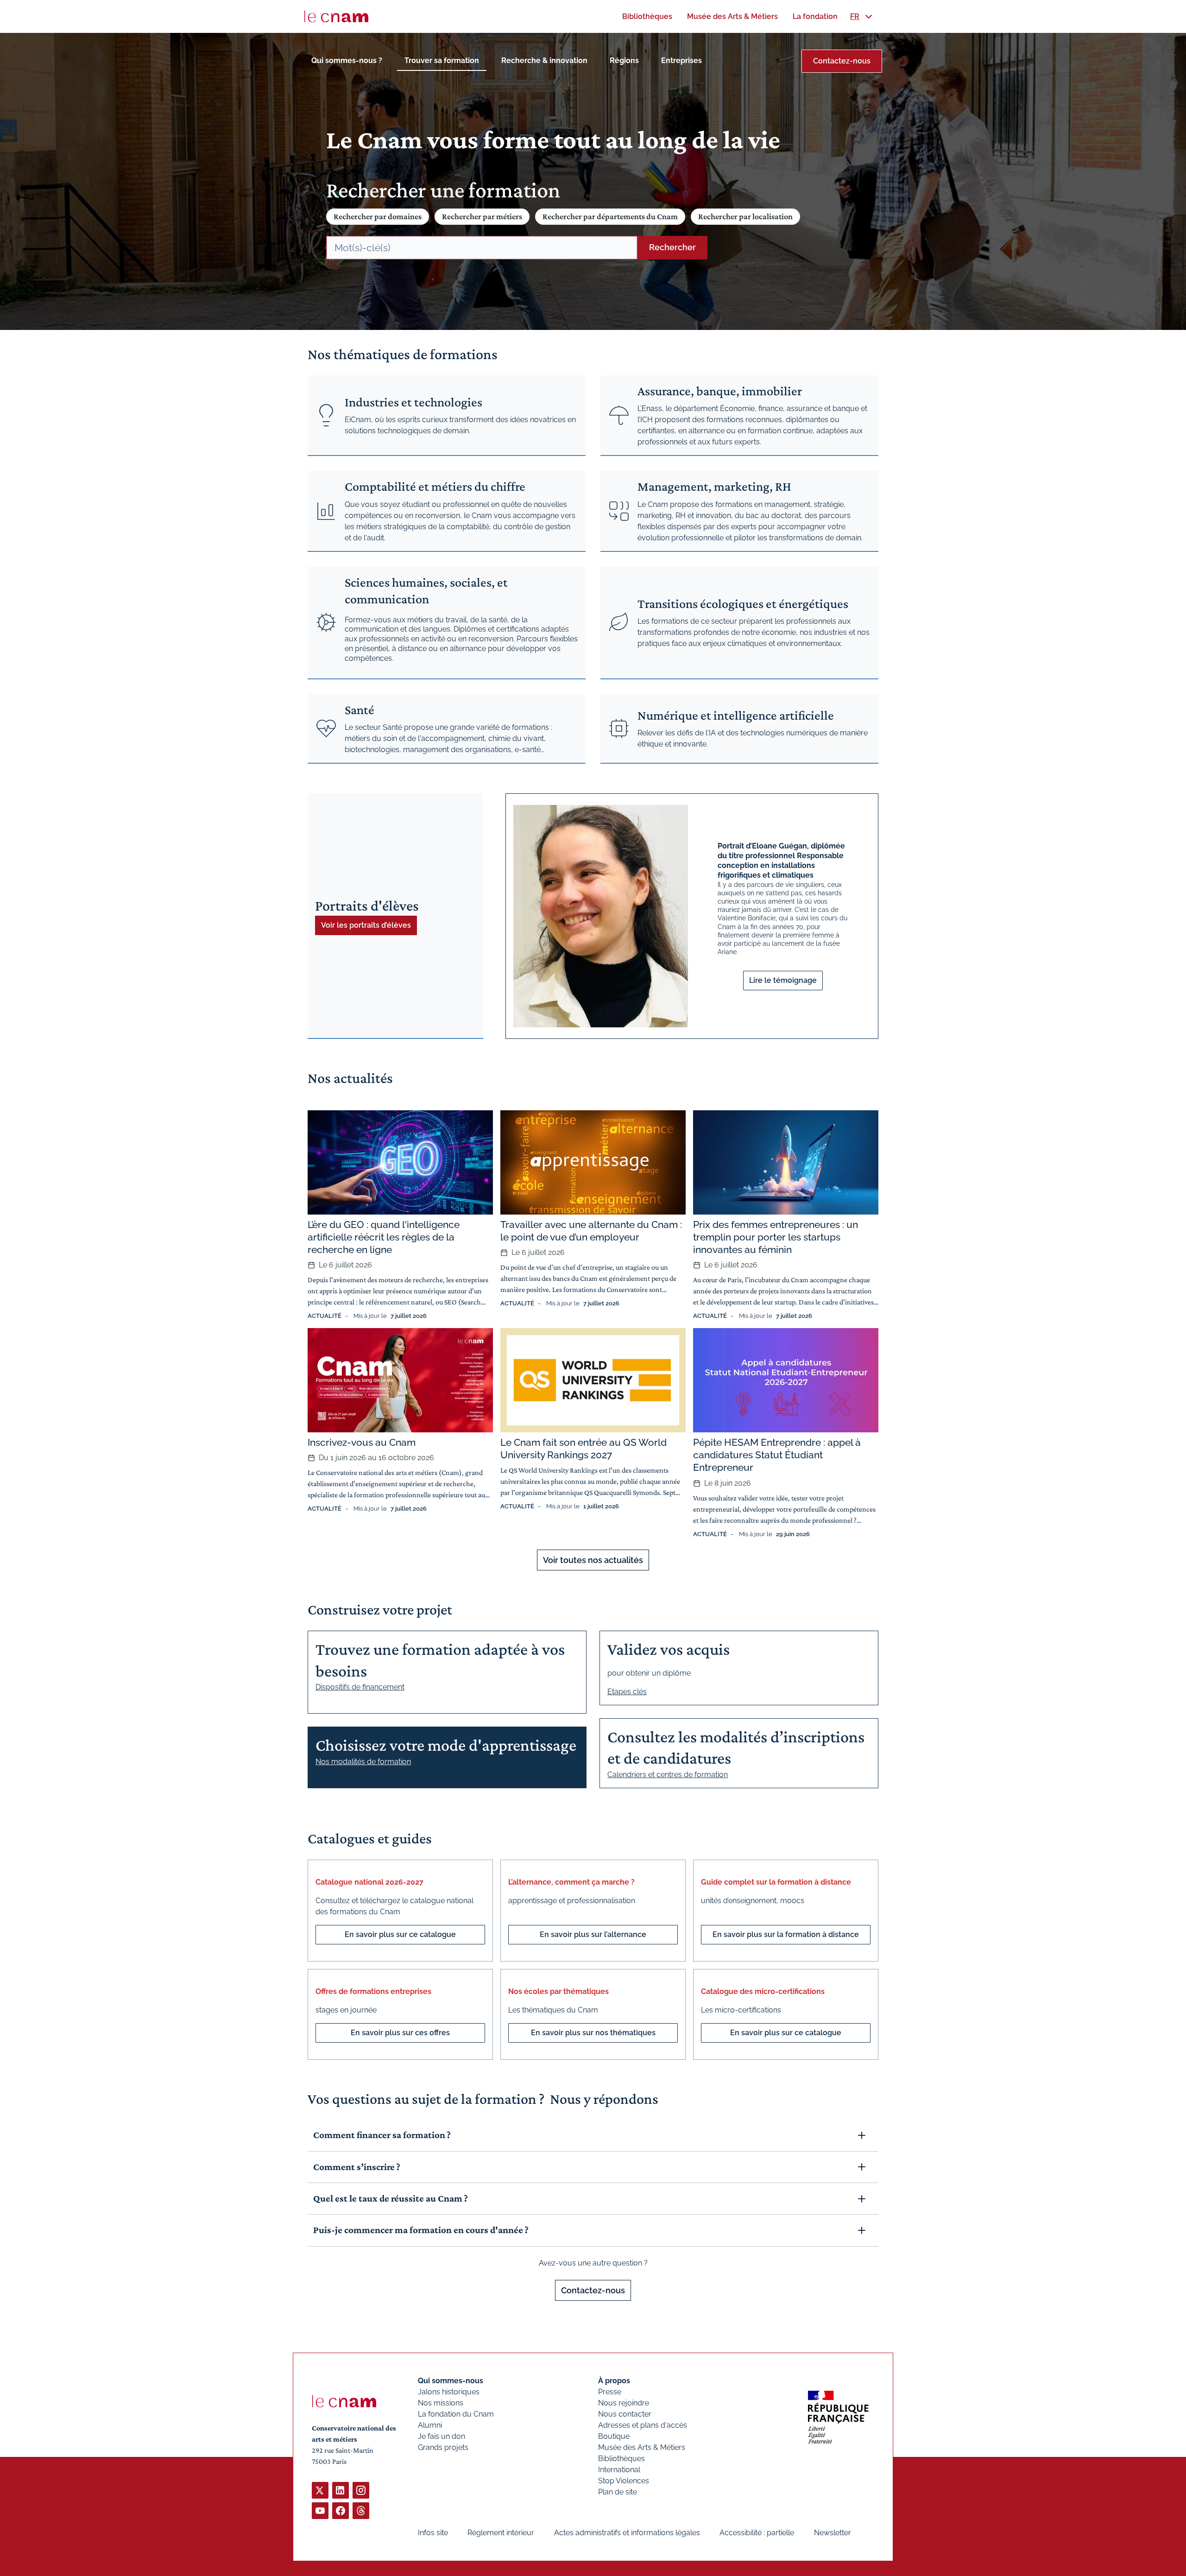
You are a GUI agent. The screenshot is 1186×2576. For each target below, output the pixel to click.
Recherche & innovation (544, 60)
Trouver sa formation (442, 60)
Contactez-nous (842, 61)
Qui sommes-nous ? (347, 60)
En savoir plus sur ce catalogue (400, 1934)
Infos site (433, 2533)
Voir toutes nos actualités (593, 1560)
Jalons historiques (449, 2392)
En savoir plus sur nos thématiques (593, 2033)
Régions (624, 60)
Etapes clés (627, 1692)
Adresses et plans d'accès (643, 2425)
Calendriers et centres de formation (668, 1775)
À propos (614, 2381)
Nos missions (441, 2403)
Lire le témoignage (783, 980)
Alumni (430, 2425)
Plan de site (618, 2492)
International (619, 2470)
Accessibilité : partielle (757, 2533)
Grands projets (443, 2447)
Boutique (614, 2436)
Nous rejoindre (624, 2403)
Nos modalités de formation (363, 1762)
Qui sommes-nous (451, 2381)
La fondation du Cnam (456, 2414)
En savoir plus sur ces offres (400, 2033)
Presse (610, 2392)
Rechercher (672, 247)
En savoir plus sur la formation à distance (786, 1934)
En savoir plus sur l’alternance (593, 1934)
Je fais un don (442, 2436)
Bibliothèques (621, 2459)
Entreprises (681, 60)
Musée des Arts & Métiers (642, 2447)
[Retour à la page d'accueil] (336, 17)
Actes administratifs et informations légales (627, 2533)
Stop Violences (624, 2481)
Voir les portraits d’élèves (366, 925)
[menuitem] (647, 16)
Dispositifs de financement (360, 1687)
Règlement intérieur (501, 2533)
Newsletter (833, 2533)
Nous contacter (625, 2414)
